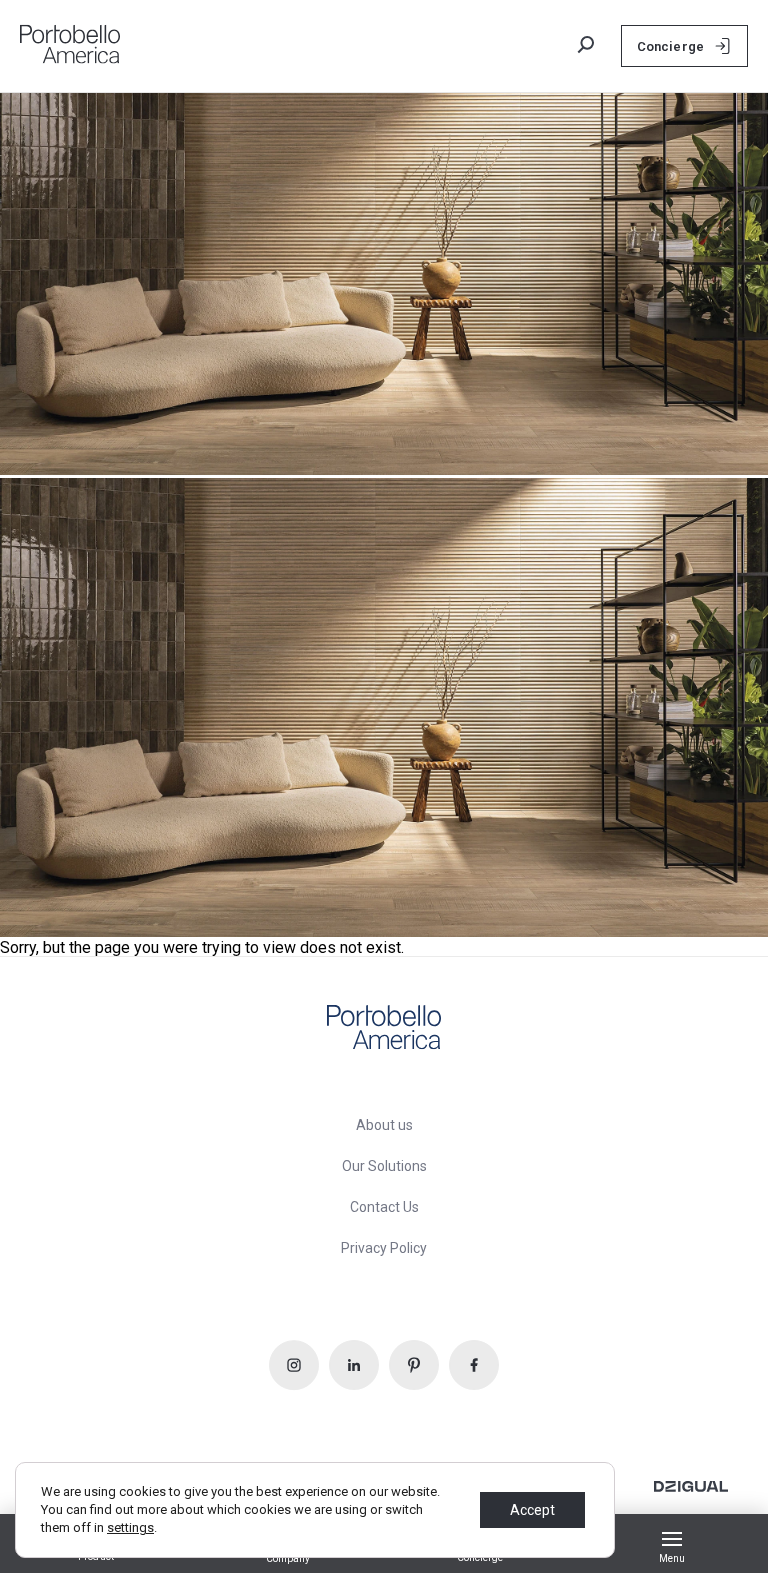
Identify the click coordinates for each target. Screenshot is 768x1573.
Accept (532, 1510)
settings (130, 1527)
